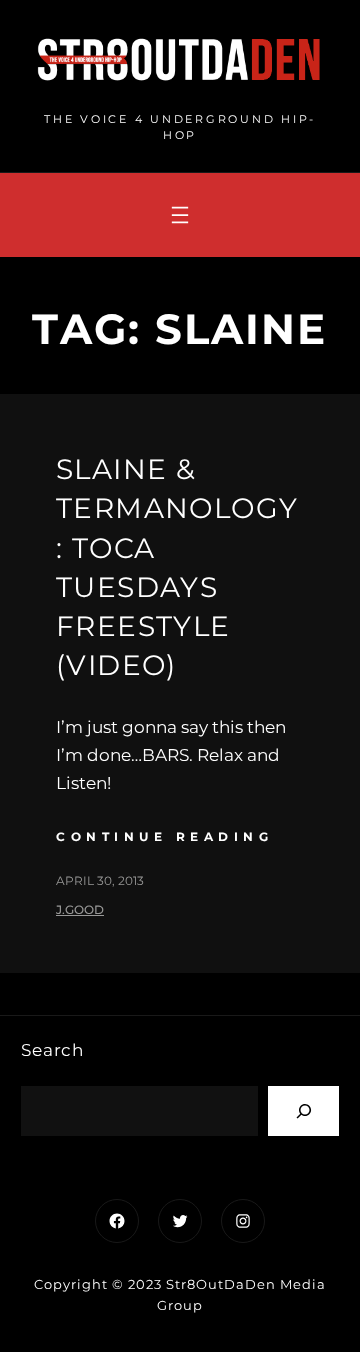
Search (52, 1050)
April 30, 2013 (100, 880)
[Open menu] (180, 215)
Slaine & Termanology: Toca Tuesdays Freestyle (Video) (177, 567)
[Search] (303, 1110)
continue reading (164, 836)
